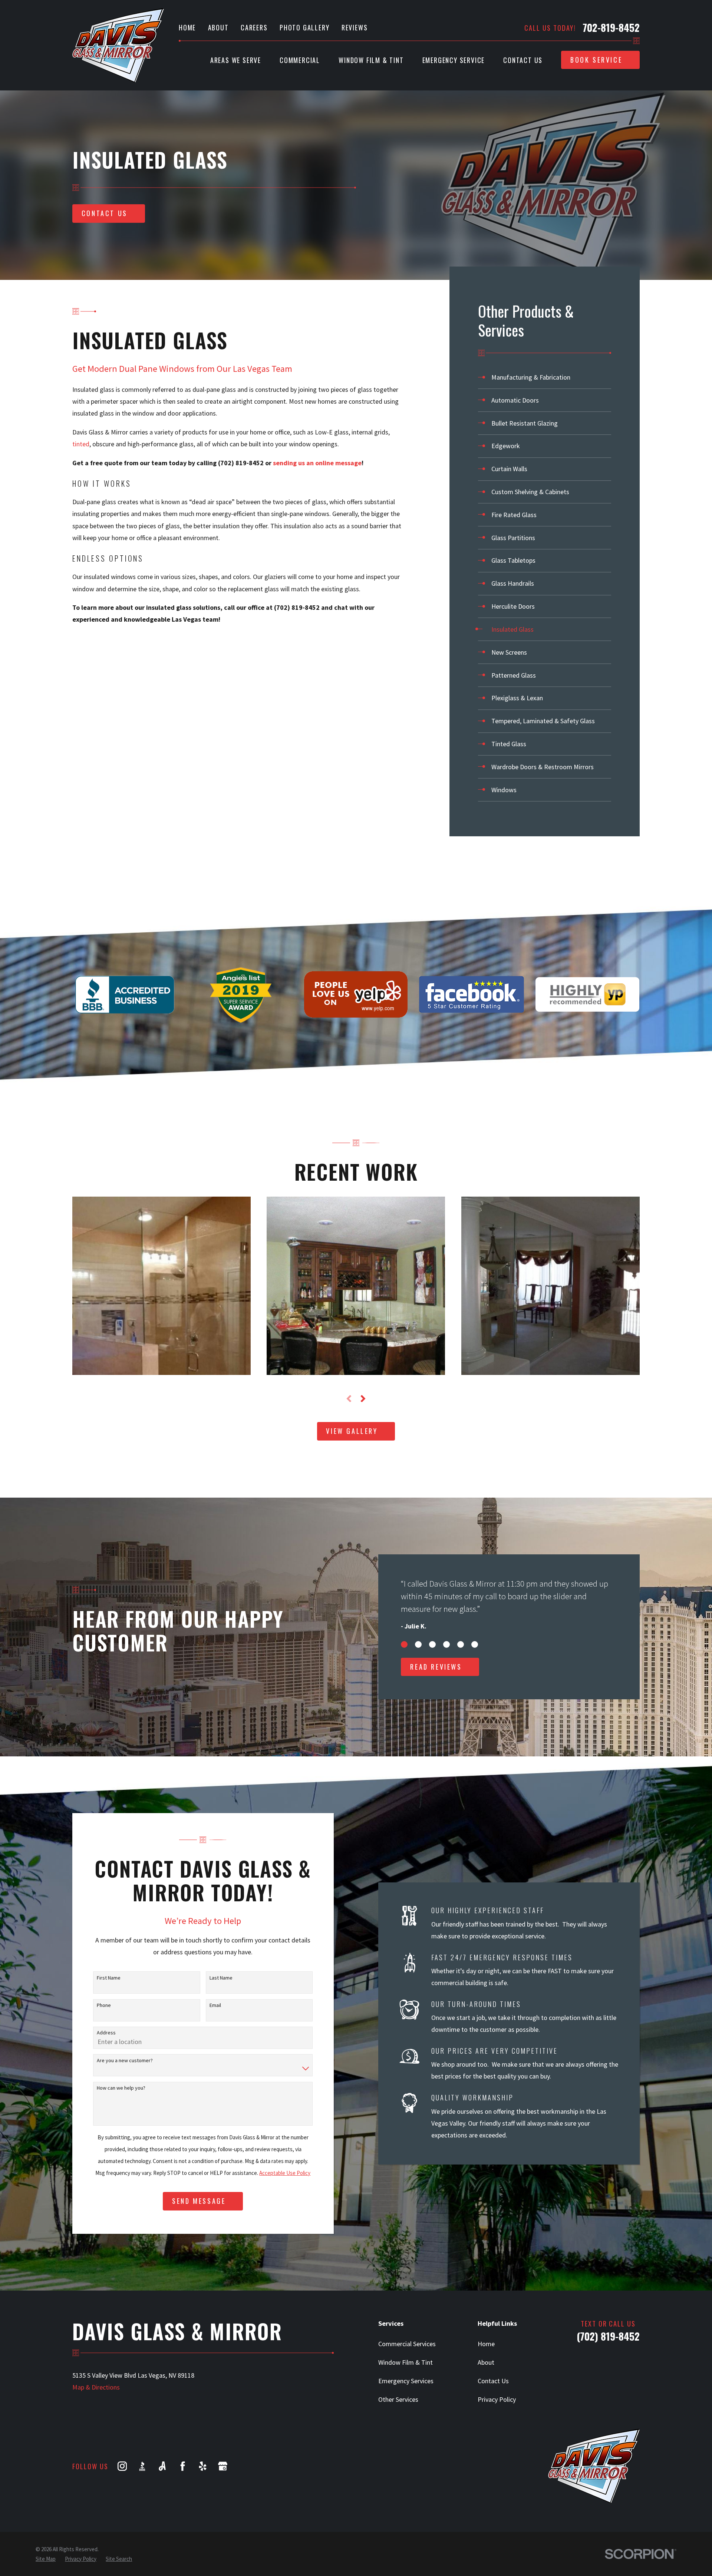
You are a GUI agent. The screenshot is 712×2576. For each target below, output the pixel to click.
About (218, 27)
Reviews (355, 27)
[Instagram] (122, 2466)
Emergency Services (406, 2381)
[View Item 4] (446, 1644)
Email (215, 2005)
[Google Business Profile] (223, 2466)
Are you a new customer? (125, 2061)
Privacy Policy (497, 2399)
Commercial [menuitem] (300, 60)
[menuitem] (545, 378)
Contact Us (493, 2381)
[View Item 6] (475, 1644)
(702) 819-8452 (241, 463)
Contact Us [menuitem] (523, 60)
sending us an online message (317, 463)
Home (187, 27)
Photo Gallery (304, 27)
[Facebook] (183, 2466)
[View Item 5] (461, 1644)
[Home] (118, 45)
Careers (254, 27)
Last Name (221, 1978)
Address (106, 2033)
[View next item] (363, 1399)
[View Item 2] (418, 1644)
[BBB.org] (142, 2466)
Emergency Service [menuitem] (454, 60)
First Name (109, 1978)
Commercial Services (407, 2344)
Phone (104, 2005)
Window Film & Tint (406, 2362)
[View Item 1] (404, 1644)
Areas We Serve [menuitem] (236, 60)
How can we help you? (121, 2088)
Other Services (398, 2399)
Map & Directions (96, 2387)
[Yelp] (203, 2466)
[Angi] (162, 2466)
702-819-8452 (611, 28)
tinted (81, 444)
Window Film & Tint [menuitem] (371, 60)
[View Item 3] (432, 1644)
